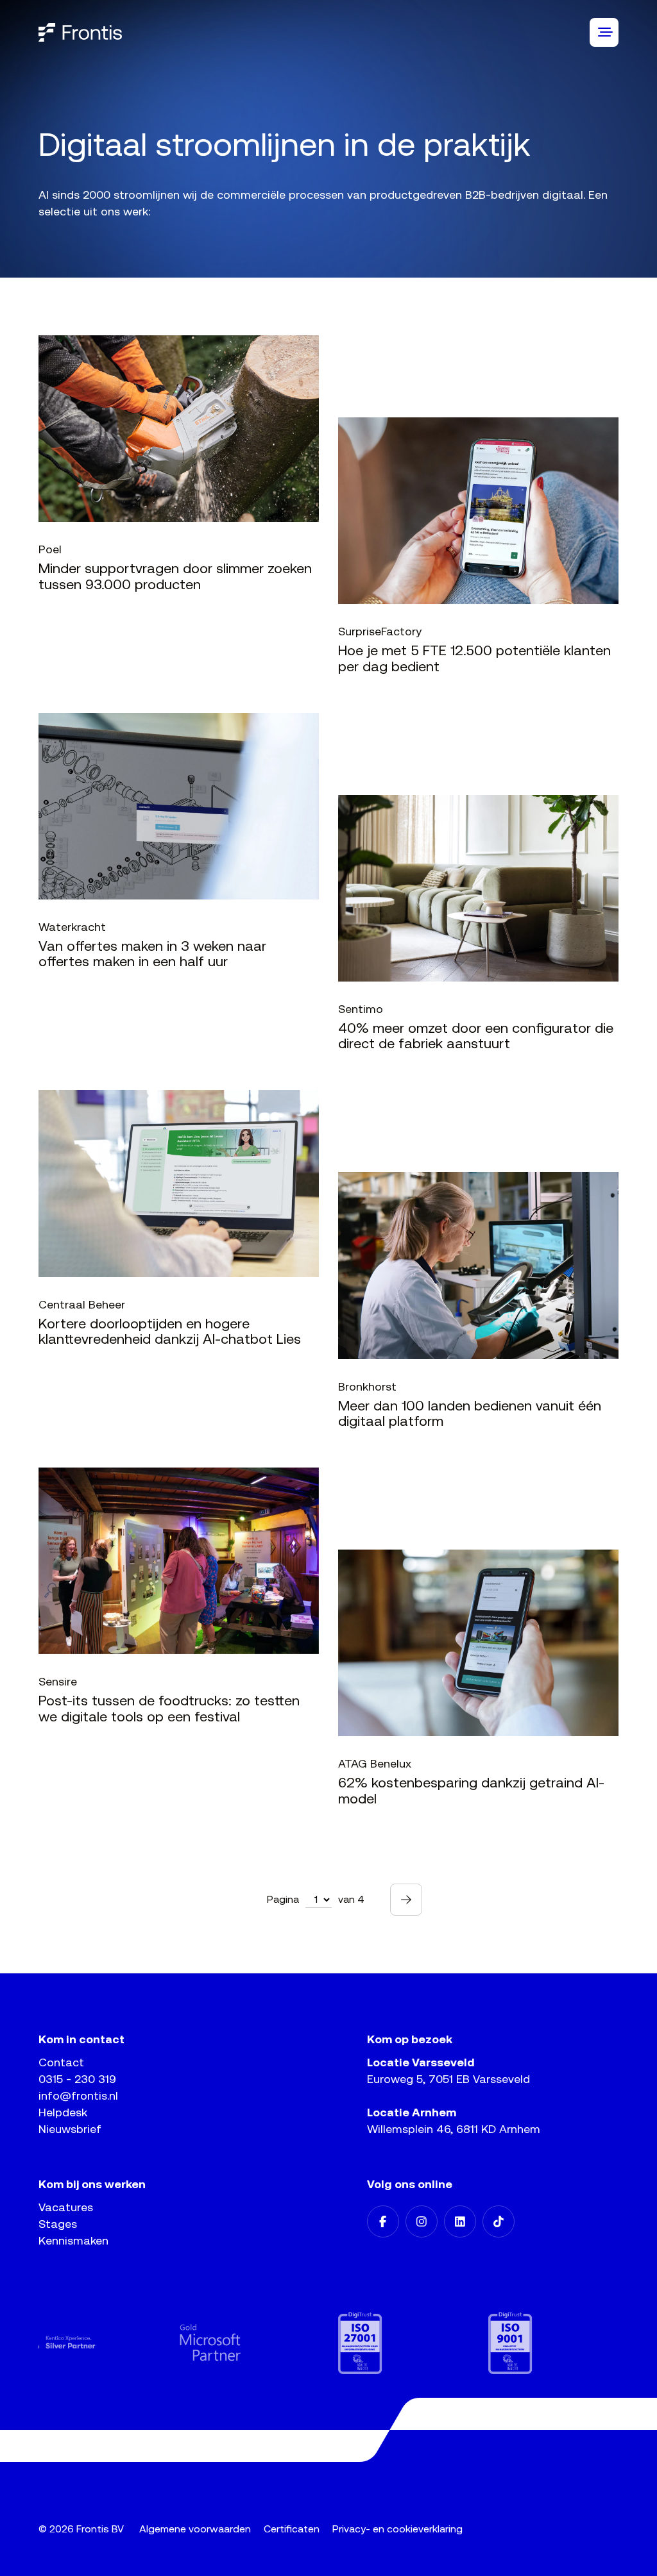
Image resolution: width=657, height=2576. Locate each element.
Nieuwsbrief (70, 2129)
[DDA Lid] (577, 2343)
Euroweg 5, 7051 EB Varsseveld (448, 2079)
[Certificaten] (278, 2343)
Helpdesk (63, 2112)
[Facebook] (383, 2221)
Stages (58, 2224)
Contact (61, 2062)
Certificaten (292, 2529)
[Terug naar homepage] (80, 32)
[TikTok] (499, 2221)
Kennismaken (73, 2240)
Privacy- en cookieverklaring (397, 2529)
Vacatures (66, 2207)
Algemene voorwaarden (195, 2529)
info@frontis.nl (78, 2095)
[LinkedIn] (460, 2221)
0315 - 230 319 (77, 2079)
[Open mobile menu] (604, 32)
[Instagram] (422, 2221)
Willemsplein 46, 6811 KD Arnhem (454, 2129)
